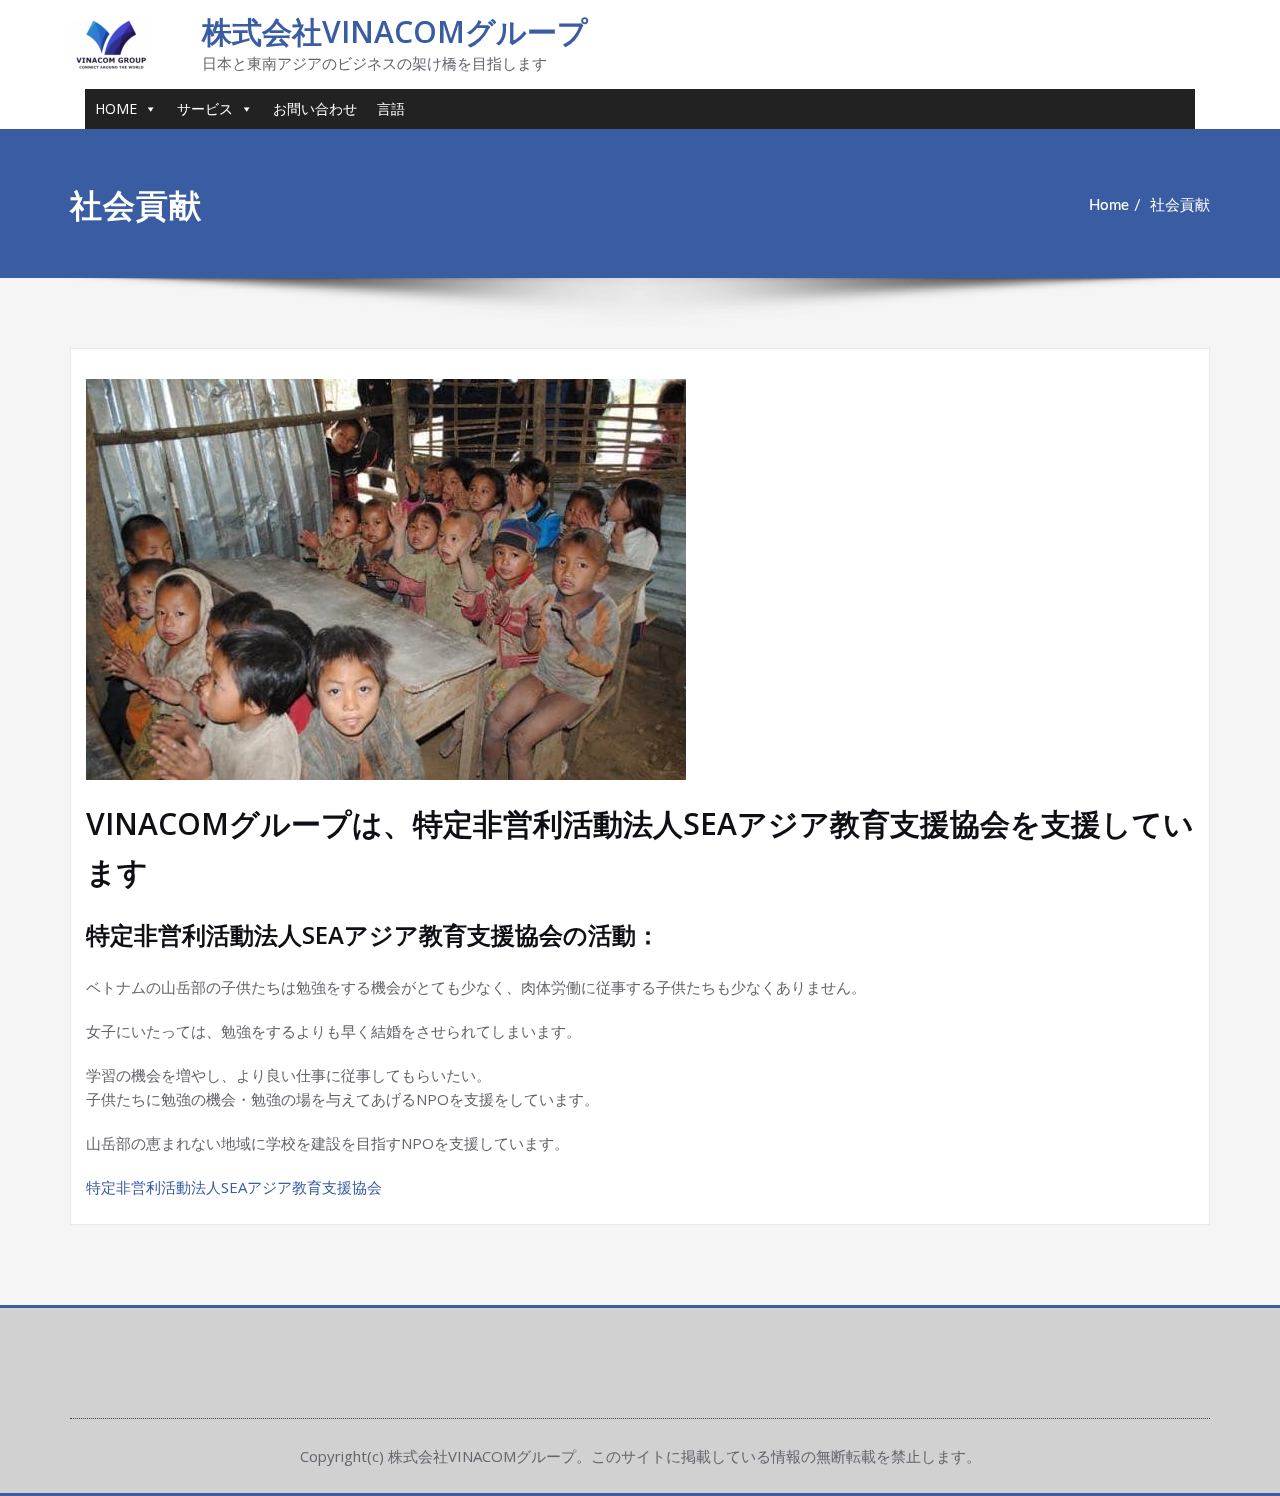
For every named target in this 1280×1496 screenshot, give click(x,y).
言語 (391, 108)
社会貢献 (1180, 205)
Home (1109, 205)
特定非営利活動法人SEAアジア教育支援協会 (234, 1187)
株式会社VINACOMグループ (395, 31)
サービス (205, 108)
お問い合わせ (315, 108)
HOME (116, 108)
